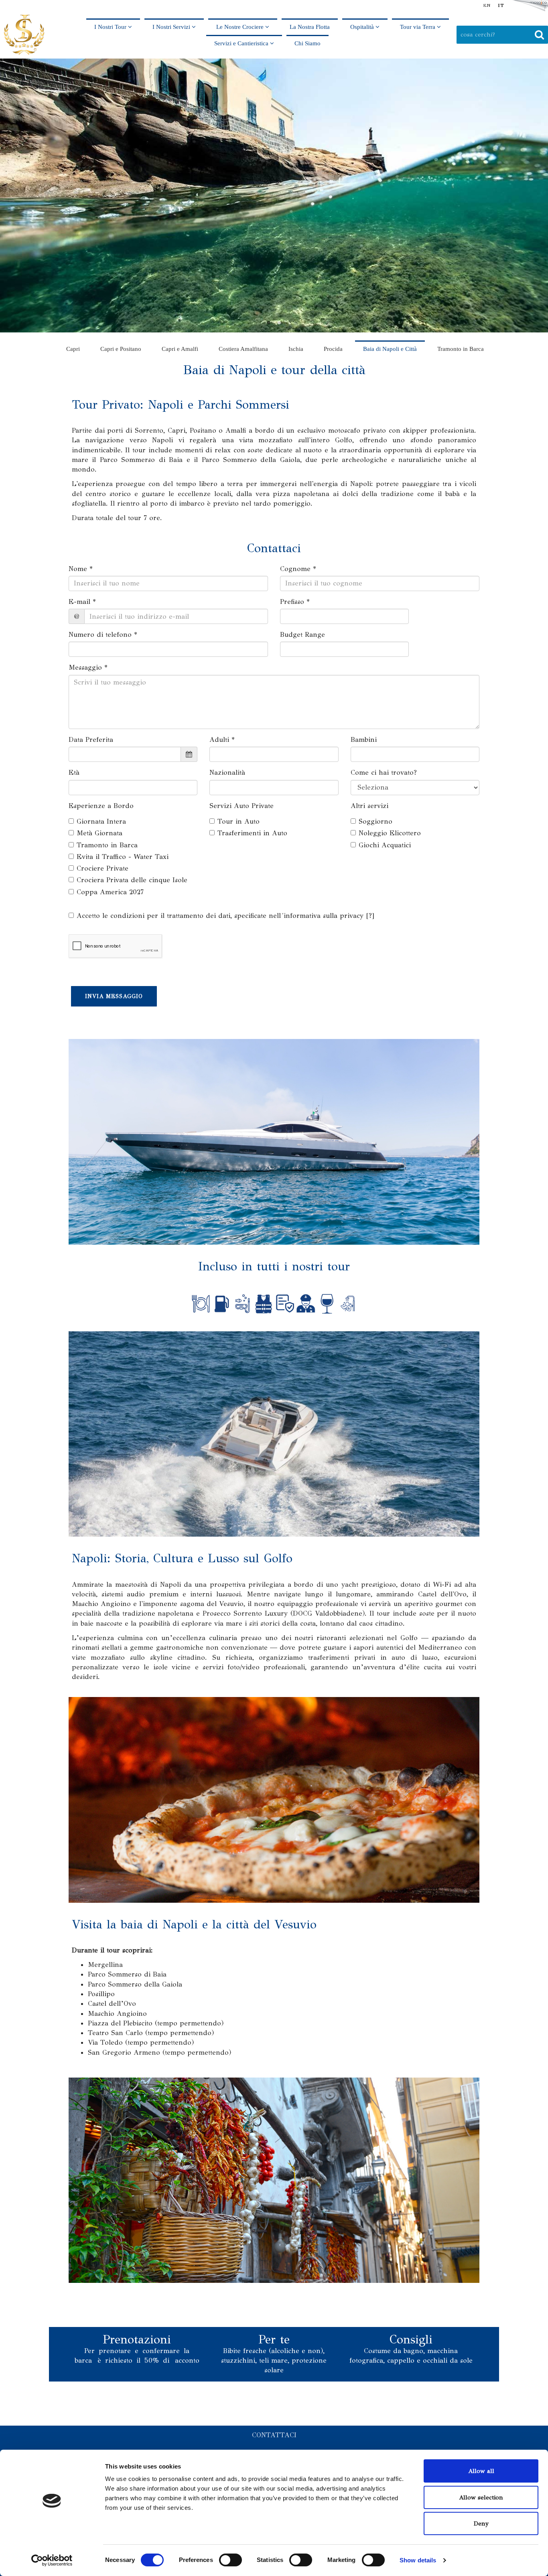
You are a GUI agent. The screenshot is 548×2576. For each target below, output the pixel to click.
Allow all (481, 2471)
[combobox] (502, 34)
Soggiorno (375, 821)
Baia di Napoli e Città (390, 349)
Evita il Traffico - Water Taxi (123, 857)
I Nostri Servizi (172, 27)
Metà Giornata (99, 833)
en (487, 5)
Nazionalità (227, 773)
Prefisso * (295, 602)
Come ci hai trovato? (384, 773)
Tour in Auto (238, 821)
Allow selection (481, 2497)
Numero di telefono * (103, 635)
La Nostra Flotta (310, 27)
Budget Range (302, 635)
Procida (333, 349)
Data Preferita (91, 740)
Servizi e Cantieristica (242, 43)
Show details (418, 2560)
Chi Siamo (307, 43)
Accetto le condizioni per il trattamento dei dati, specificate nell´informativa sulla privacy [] (225, 916)
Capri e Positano (121, 349)
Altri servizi (369, 806)
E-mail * (82, 602)
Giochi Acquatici (385, 845)
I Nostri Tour (111, 27)
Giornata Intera (101, 821)
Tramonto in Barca (461, 349)
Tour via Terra (418, 27)
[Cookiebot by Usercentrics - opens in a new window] (52, 2560)
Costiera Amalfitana (243, 349)
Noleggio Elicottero (390, 833)
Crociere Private (102, 868)
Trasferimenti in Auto (252, 833)
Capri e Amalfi (180, 349)
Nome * (81, 569)
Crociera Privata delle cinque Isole (132, 880)
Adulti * (222, 740)
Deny (481, 2523)
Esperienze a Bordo (101, 806)
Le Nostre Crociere (241, 27)
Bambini (364, 740)
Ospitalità (363, 27)
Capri (73, 349)
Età (74, 773)
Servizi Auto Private (242, 806)
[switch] (230, 2560)
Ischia (296, 349)
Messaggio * (88, 667)
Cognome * (298, 569)
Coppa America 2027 (110, 892)
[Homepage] (24, 35)
